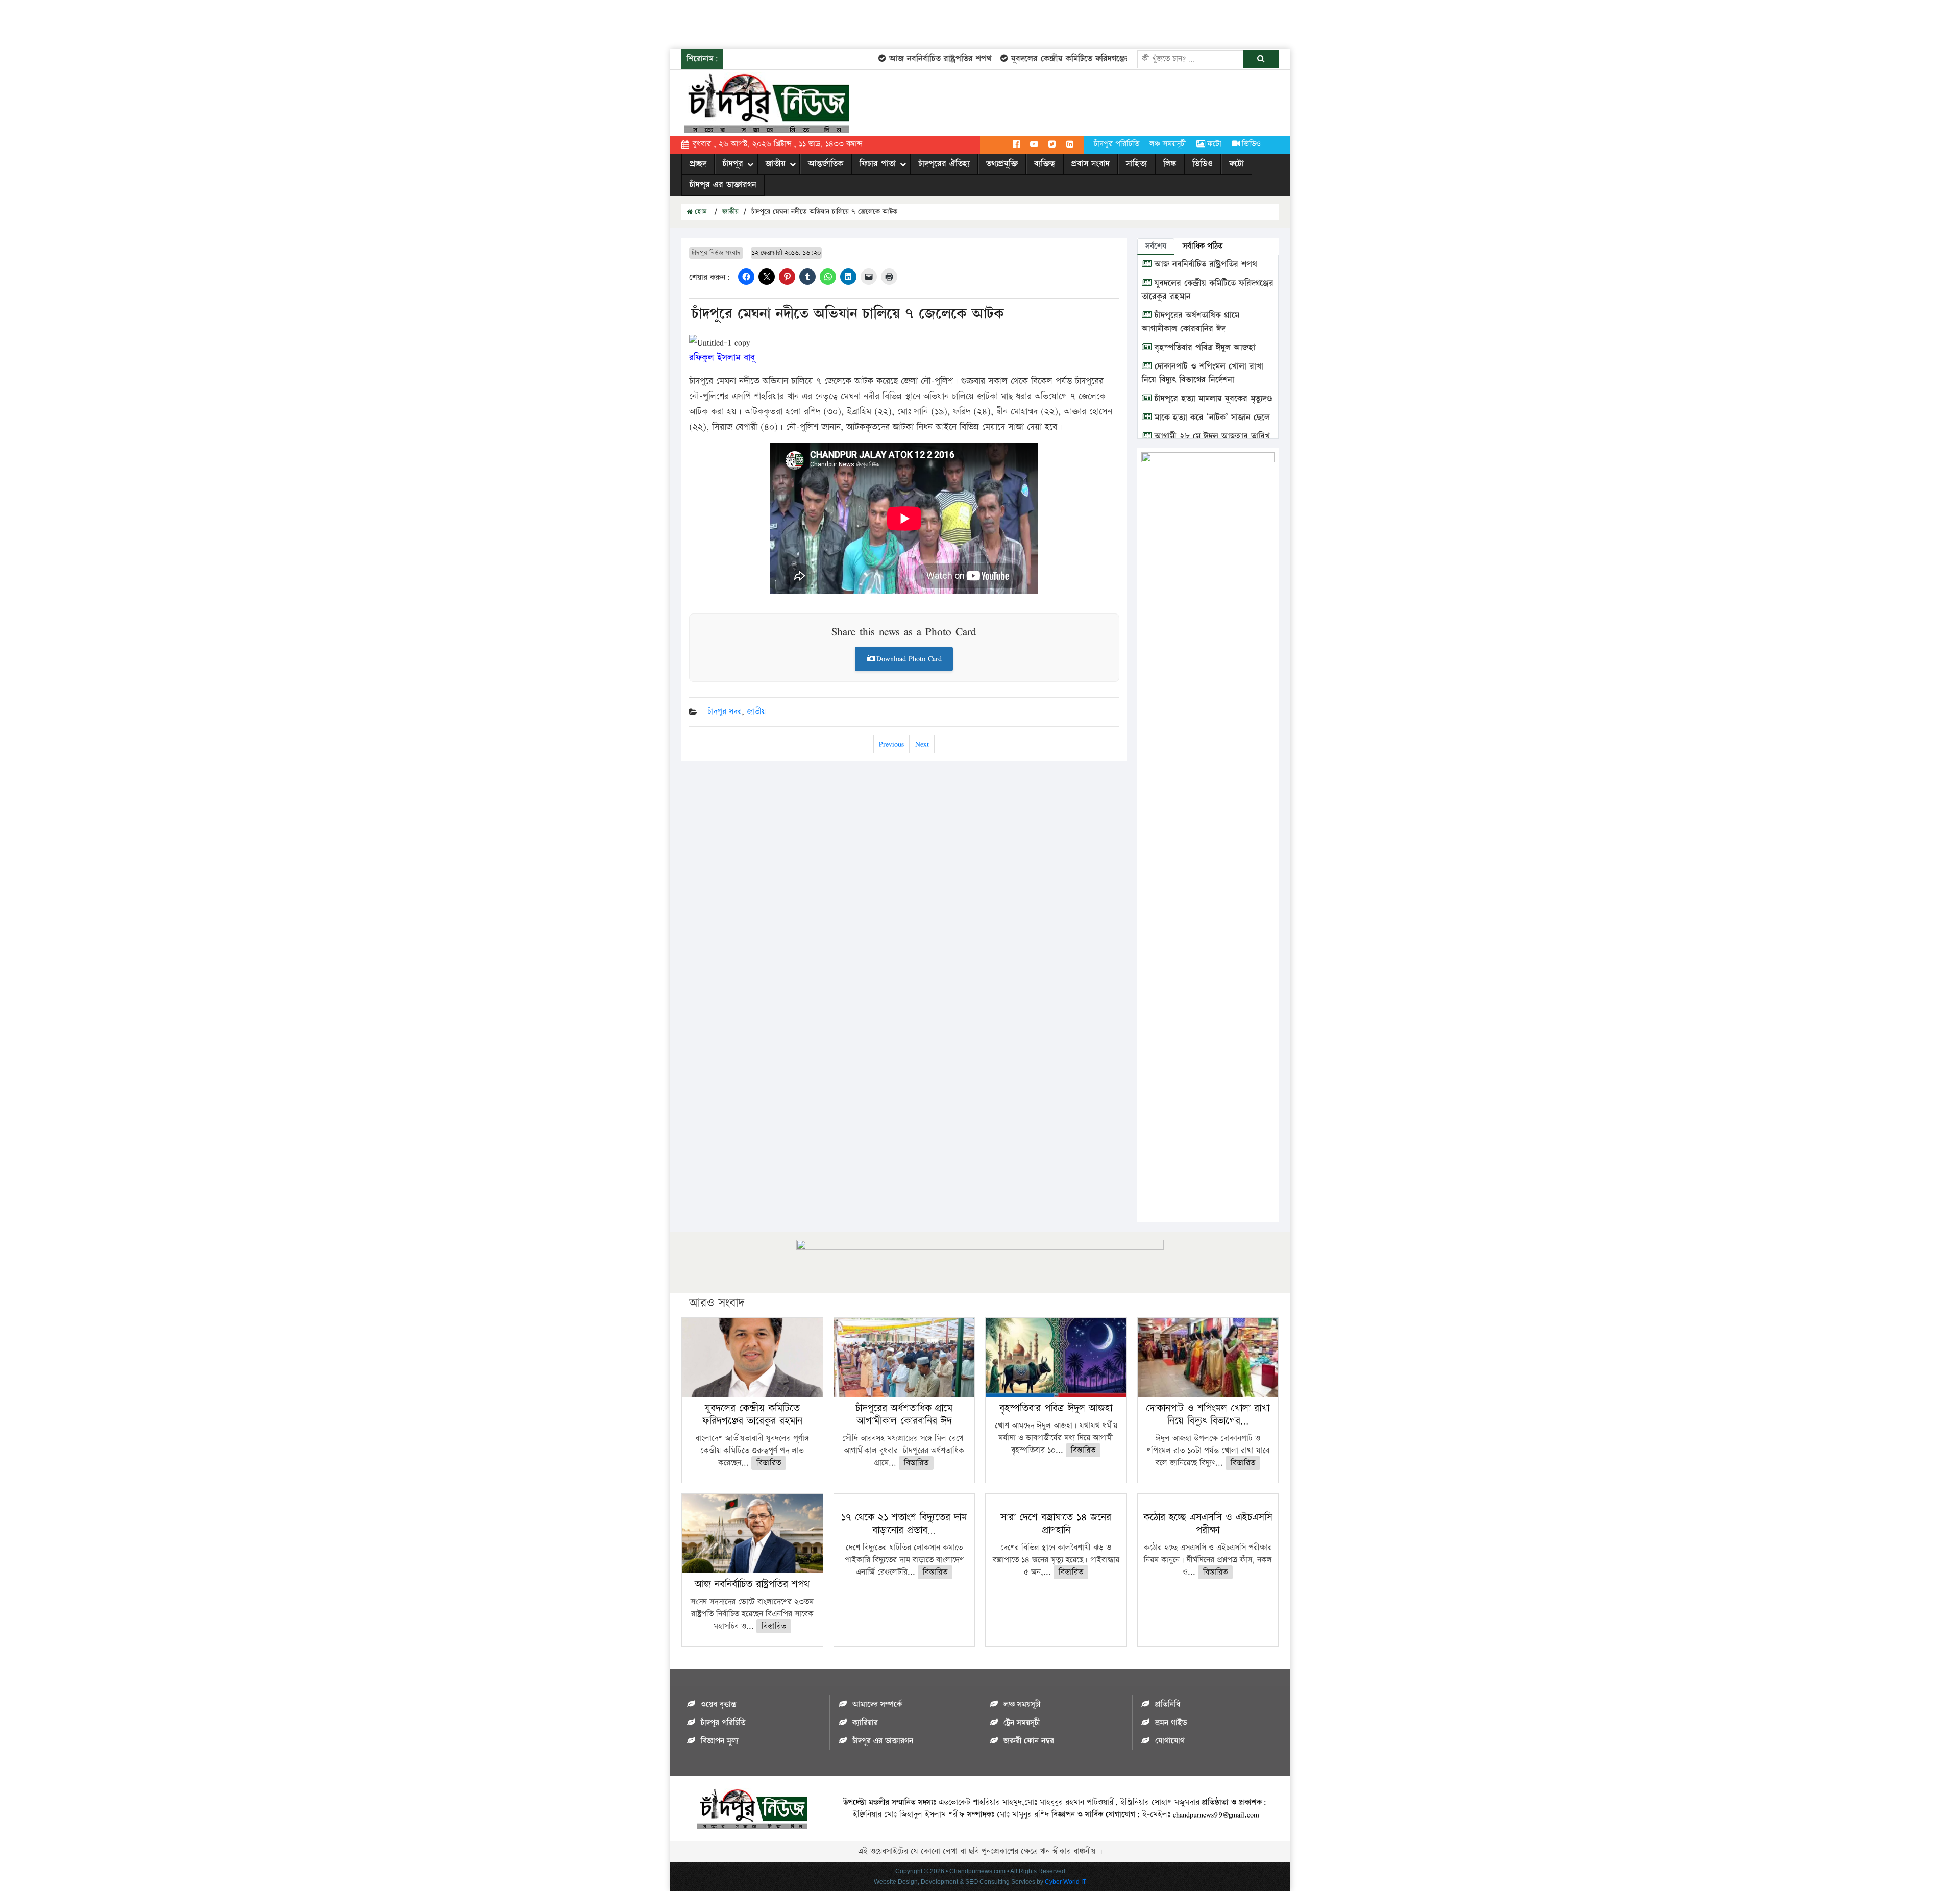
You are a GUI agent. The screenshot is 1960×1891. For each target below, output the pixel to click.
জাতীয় (776, 164)
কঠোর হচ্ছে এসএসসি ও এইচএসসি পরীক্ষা (1208, 1524)
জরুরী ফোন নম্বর (1029, 1741)
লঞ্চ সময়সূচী (1168, 144)
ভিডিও (1251, 144)
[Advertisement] (186, 23)
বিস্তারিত (769, 1463)
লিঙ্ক (1170, 164)
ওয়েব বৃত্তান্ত (718, 1704)
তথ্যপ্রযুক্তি (1002, 164)
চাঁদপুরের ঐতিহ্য (944, 164)
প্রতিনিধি (1168, 1704)
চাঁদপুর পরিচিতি (1117, 144)
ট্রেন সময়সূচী (1022, 1723)
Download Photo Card (909, 659)
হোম (700, 212)
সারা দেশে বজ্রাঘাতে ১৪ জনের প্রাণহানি (1056, 1524)
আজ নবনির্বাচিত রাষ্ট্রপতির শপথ (900, 59)
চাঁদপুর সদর (725, 712)
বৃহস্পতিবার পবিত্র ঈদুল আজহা (1204, 348)
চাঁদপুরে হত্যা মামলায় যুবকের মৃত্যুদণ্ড (1212, 399)
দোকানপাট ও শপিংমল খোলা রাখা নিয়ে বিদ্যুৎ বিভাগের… (1208, 1415)
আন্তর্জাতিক (826, 164)
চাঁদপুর (733, 164)
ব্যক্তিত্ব (1045, 164)
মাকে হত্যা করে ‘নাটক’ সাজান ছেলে (1211, 418)
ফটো (1214, 144)
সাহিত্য (1136, 164)
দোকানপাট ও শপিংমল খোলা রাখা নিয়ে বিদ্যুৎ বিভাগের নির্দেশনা (1203, 373)
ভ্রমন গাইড (1171, 1723)
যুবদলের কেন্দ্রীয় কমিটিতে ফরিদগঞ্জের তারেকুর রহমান (1056, 59)
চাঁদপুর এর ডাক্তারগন (723, 185)
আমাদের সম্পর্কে (877, 1704)
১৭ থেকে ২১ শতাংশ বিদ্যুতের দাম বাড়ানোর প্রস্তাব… (904, 1524)
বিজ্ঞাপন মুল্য (720, 1741)
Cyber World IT (1065, 1882)
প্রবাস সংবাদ (1091, 164)
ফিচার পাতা (878, 164)
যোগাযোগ (1170, 1741)
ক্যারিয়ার (865, 1723)
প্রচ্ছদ (698, 164)
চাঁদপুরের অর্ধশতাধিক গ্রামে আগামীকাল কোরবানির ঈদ (1191, 322)
